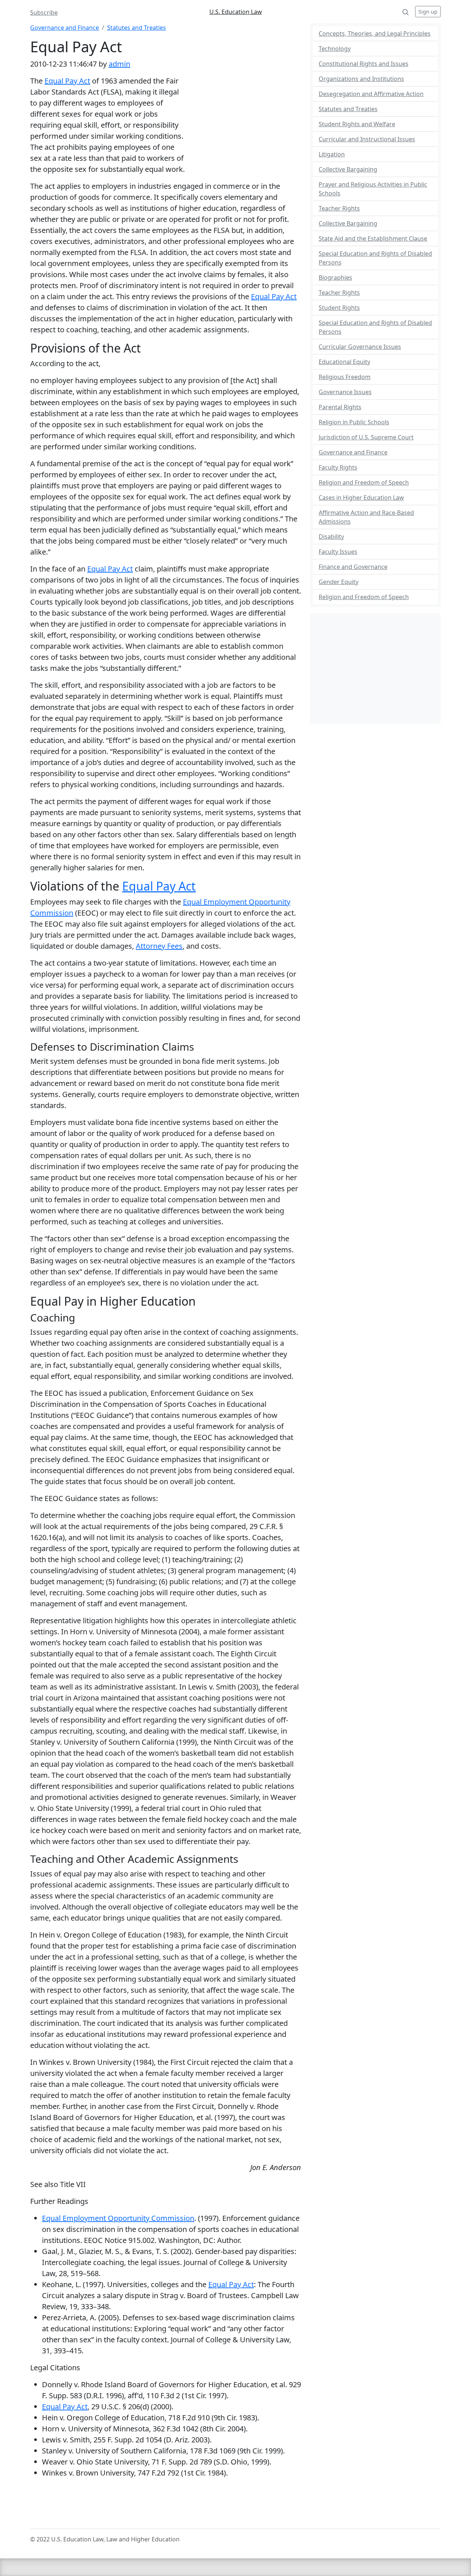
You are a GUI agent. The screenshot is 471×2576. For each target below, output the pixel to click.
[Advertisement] (244, 123)
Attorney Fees (159, 946)
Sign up (428, 12)
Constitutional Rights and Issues (364, 64)
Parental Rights (340, 407)
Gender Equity (339, 582)
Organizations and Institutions (361, 79)
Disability (331, 537)
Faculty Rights (338, 467)
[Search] (406, 12)
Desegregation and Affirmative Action (371, 94)
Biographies (335, 277)
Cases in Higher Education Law (361, 498)
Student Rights (339, 308)
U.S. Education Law (236, 12)
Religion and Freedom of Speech (364, 482)
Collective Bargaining (348, 169)
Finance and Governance (353, 567)
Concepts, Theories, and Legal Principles (375, 33)
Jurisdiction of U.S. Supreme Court (366, 437)
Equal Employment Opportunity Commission (118, 2218)
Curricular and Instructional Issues (367, 139)
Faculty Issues (338, 552)
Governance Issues (345, 392)
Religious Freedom (345, 377)
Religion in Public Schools (354, 422)
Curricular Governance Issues (360, 347)
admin (119, 64)
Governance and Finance (65, 28)
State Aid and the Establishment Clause (373, 238)
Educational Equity (344, 362)
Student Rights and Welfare (357, 124)
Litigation (332, 154)
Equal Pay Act (67, 81)
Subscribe (44, 13)
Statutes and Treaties (137, 28)
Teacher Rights (339, 208)
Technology (335, 49)
